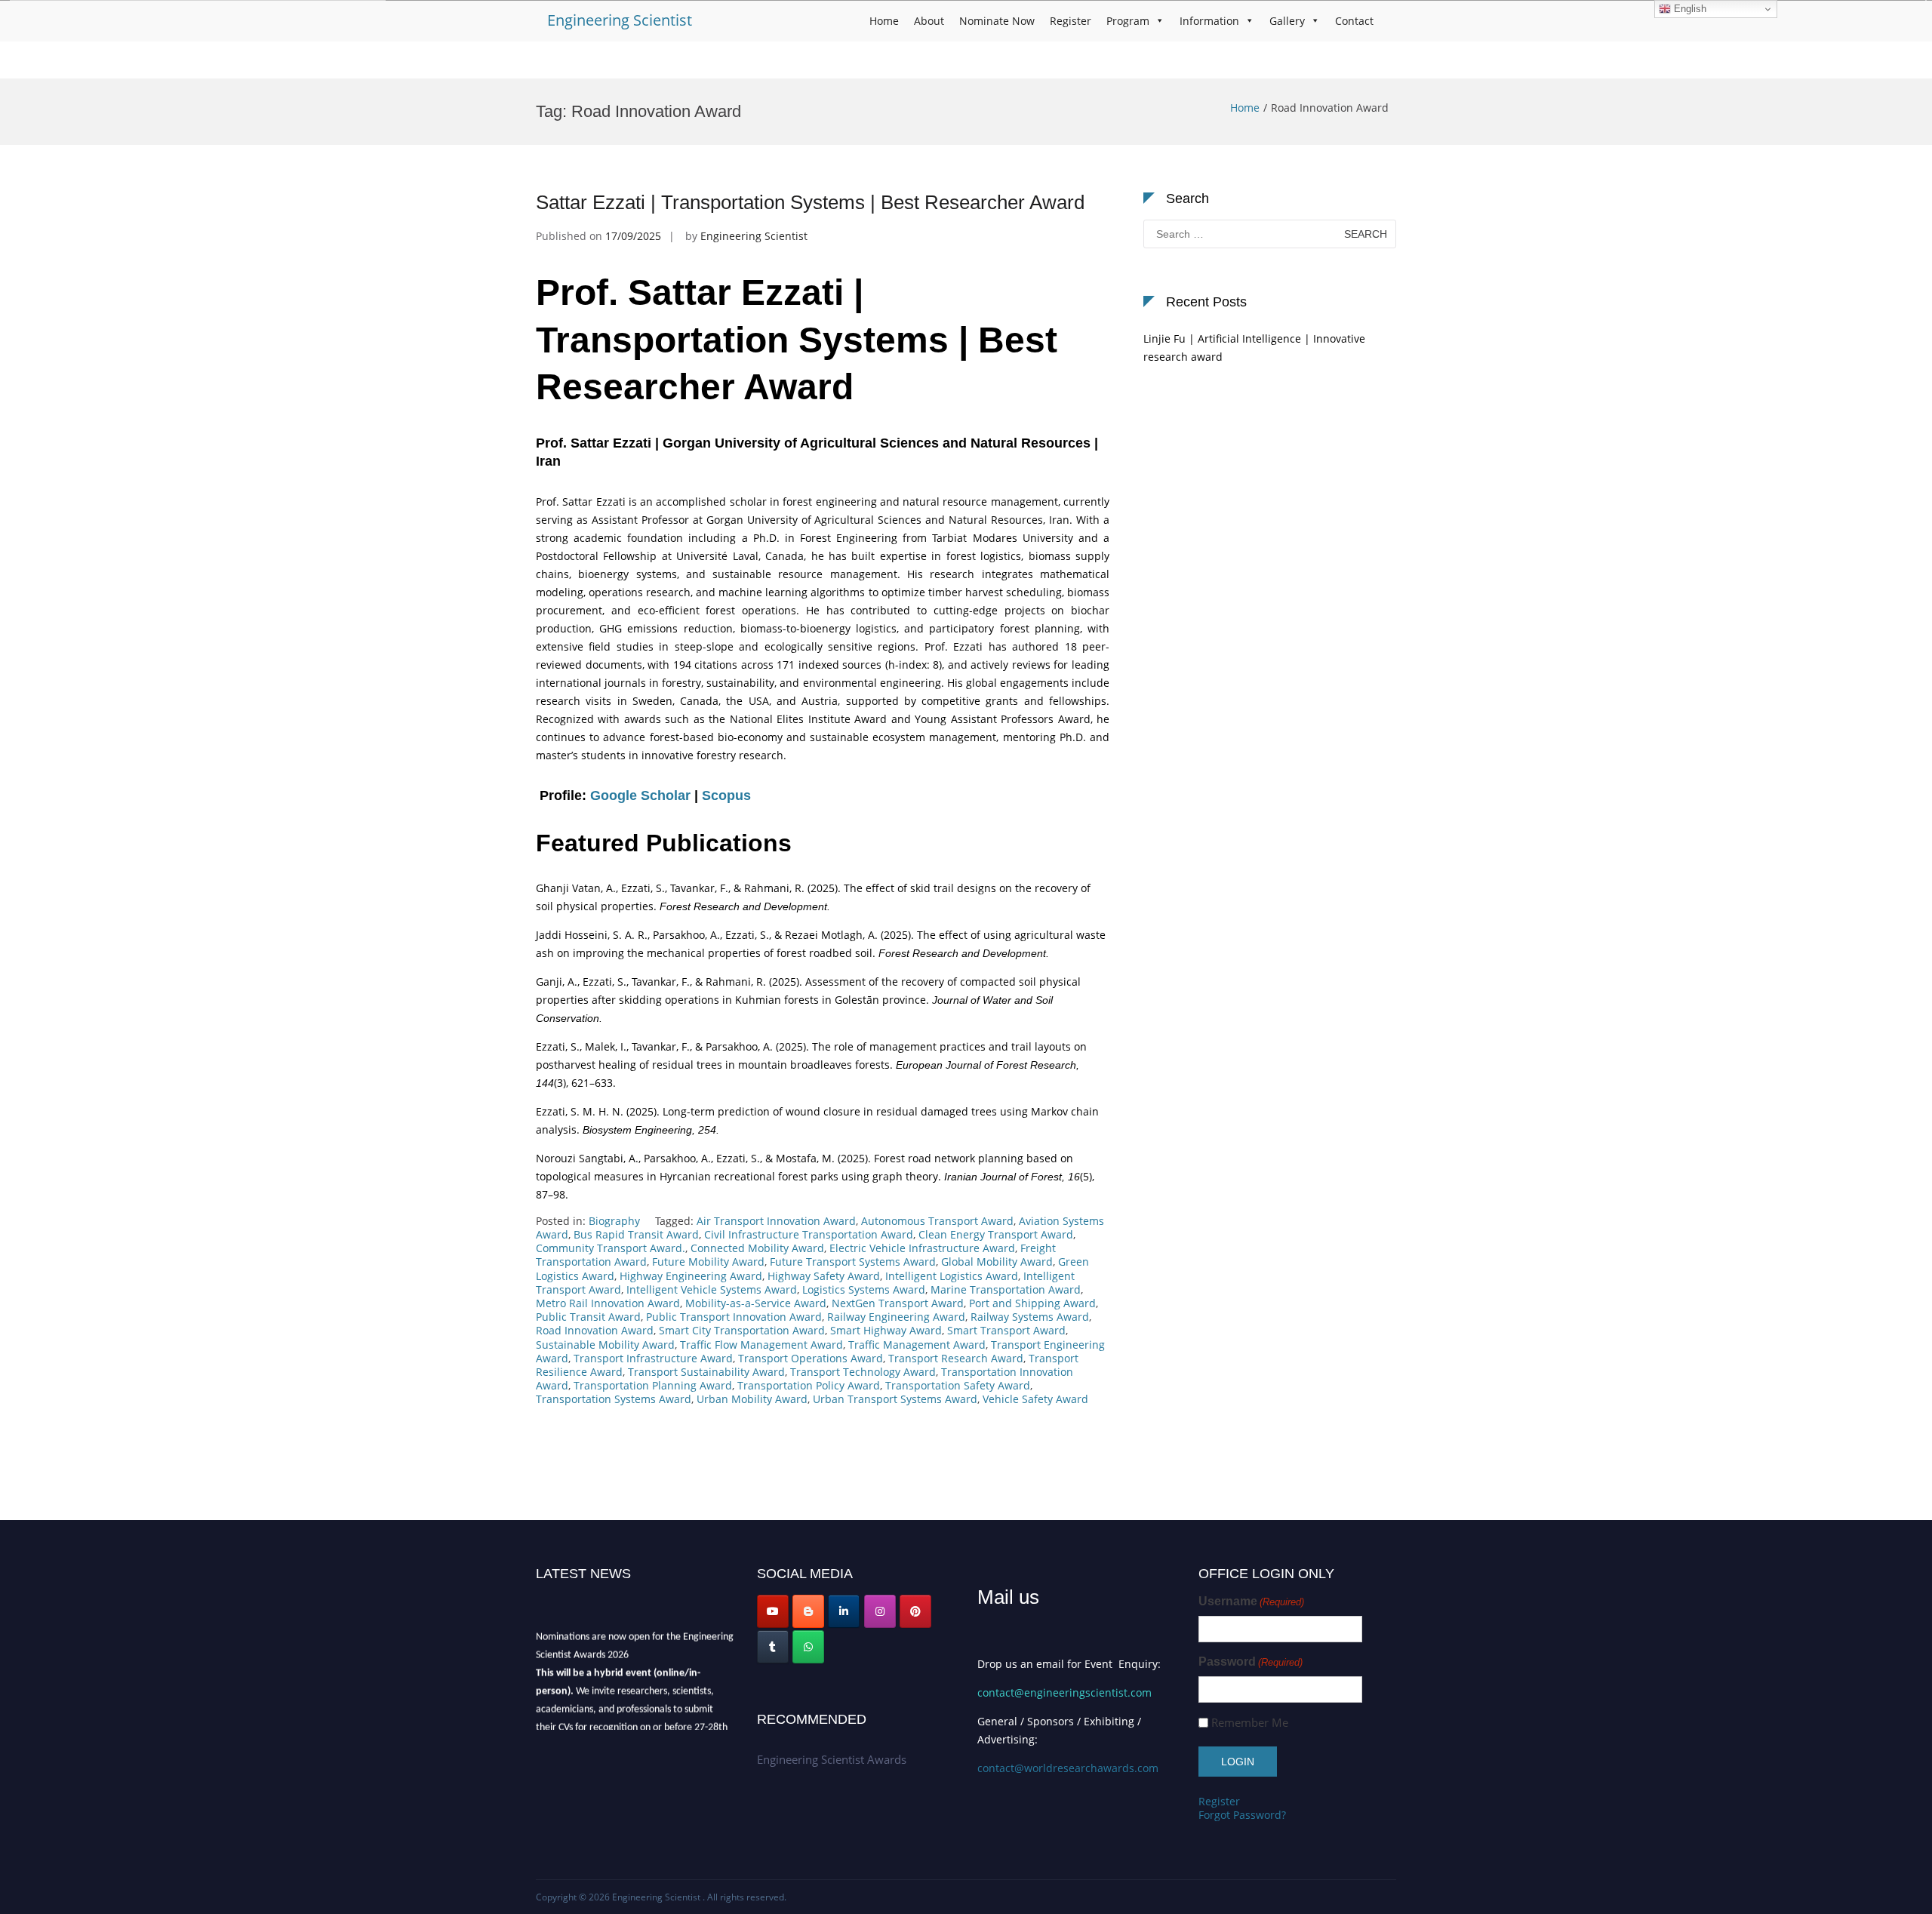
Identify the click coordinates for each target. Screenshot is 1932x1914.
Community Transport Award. (611, 1248)
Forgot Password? (1242, 1815)
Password (1251, 1662)
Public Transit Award (588, 1317)
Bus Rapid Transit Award (636, 1234)
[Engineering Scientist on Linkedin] (844, 1611)
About (929, 21)
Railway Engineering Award (896, 1317)
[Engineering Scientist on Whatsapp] (808, 1647)
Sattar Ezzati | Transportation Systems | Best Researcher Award (810, 202)
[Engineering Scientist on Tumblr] (773, 1647)
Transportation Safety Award (958, 1385)
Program (1128, 21)
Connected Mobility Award (757, 1248)
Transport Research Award (956, 1358)
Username (1251, 1601)
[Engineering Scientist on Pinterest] (915, 1611)
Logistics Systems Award (864, 1289)
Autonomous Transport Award (937, 1221)
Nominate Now (997, 21)
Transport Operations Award (811, 1358)
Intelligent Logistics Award (952, 1276)
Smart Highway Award (886, 1330)
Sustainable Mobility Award (605, 1345)
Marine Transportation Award (1006, 1289)
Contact (1354, 21)
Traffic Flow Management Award (761, 1345)
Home (884, 21)
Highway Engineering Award (691, 1276)
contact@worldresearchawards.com (1068, 1768)
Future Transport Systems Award (853, 1262)
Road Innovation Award (595, 1330)
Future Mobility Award (708, 1262)
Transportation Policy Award (809, 1385)
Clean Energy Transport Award (996, 1234)
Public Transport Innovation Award (734, 1317)
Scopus (726, 795)
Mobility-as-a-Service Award (756, 1303)
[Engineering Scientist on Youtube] (773, 1611)
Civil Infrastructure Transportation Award (809, 1234)
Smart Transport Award (1006, 1330)
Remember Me (1250, 1723)
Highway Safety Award (824, 1276)
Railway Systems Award (1030, 1317)
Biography (614, 1221)
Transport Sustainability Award (706, 1372)
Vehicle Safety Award (1035, 1399)
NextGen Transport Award (898, 1303)
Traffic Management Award (917, 1345)
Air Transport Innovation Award (776, 1221)
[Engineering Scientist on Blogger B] (808, 1611)
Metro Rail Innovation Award (608, 1303)
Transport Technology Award (863, 1372)
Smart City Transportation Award (742, 1330)
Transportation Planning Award (653, 1385)
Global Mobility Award (997, 1262)
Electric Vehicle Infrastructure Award (922, 1248)
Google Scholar (640, 795)
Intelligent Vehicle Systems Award (712, 1289)
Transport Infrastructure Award (653, 1358)
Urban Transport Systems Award (895, 1399)
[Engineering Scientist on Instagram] (880, 1611)
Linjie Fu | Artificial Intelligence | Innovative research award (1254, 348)
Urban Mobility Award (752, 1399)
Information (1209, 21)
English (1689, 9)
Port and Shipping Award (1032, 1303)
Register (1071, 21)
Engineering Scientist (620, 20)
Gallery (1287, 21)
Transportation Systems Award (614, 1399)
